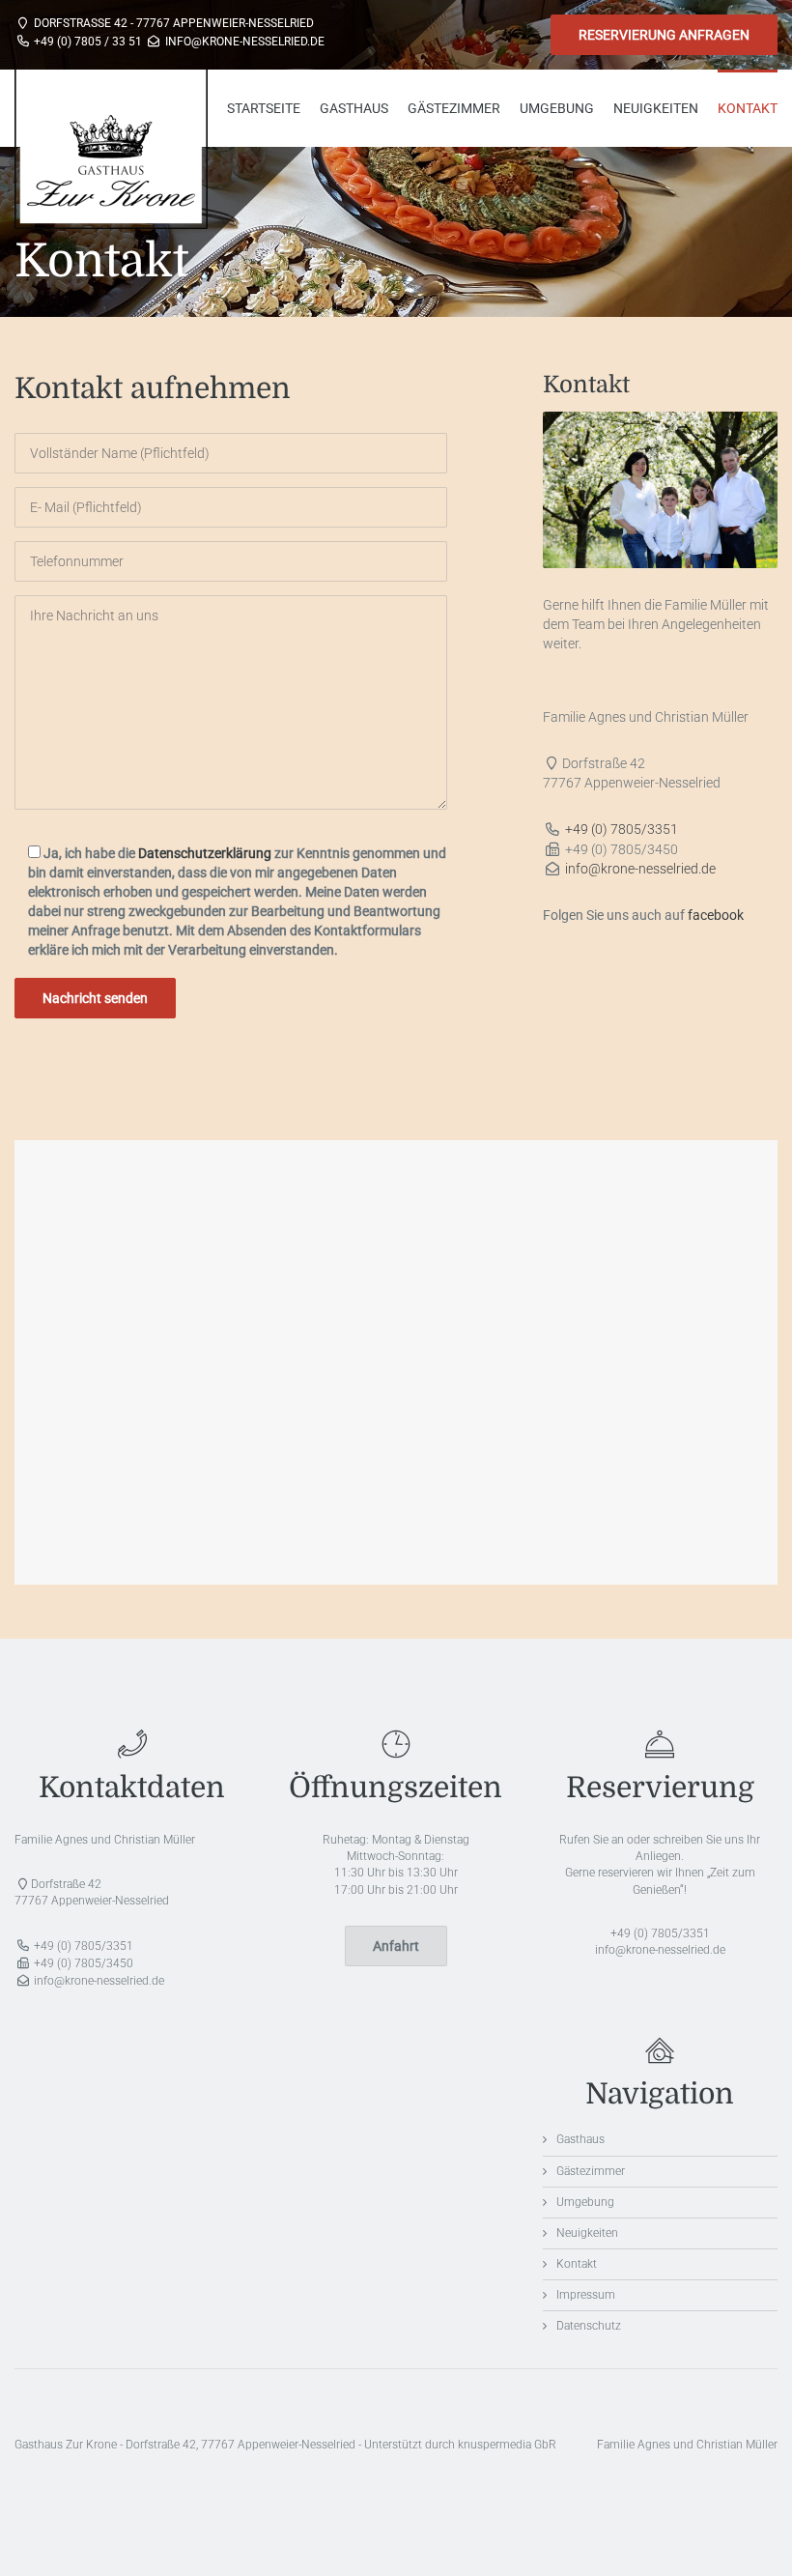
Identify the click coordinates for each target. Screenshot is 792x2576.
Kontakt (748, 108)
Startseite (264, 108)
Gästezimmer (454, 108)
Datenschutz (589, 2326)
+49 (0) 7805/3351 (622, 829)
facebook (716, 915)
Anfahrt (396, 1946)
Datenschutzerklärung (205, 853)
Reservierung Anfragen (664, 35)
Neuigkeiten (656, 108)
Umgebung (557, 108)
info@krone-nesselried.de (640, 869)
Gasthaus (354, 108)
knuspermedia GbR (507, 2445)
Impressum (586, 2295)
